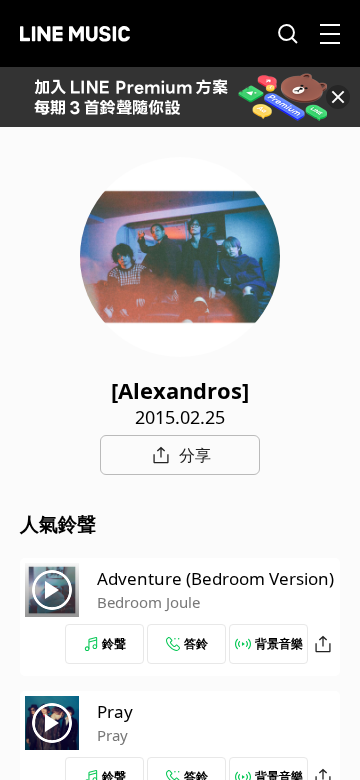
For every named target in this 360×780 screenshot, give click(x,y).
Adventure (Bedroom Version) (215, 578)
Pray (115, 711)
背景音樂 (279, 643)
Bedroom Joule (148, 602)
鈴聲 (114, 643)
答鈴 (196, 643)
